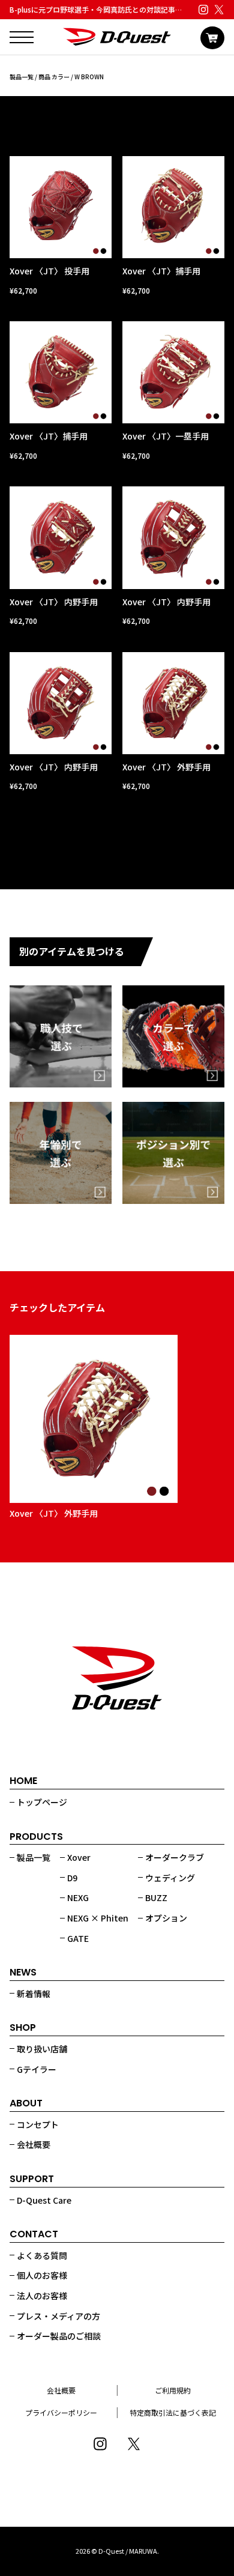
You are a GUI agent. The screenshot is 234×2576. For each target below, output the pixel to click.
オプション (166, 1918)
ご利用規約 (173, 2390)
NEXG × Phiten (98, 1918)
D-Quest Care (44, 2200)
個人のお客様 (42, 2275)
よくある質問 (42, 2255)
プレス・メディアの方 (58, 2316)
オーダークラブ (175, 1857)
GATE (78, 1938)
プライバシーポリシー (61, 2412)
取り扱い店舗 (42, 2049)
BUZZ (156, 1897)
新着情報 (34, 1994)
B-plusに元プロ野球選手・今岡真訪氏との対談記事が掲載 (103, 9)
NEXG (78, 1897)
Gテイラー (37, 2069)
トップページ (42, 1802)
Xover (79, 1857)
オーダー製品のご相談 (59, 2336)
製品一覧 (22, 77)
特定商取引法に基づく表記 (173, 2412)
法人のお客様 (42, 2296)
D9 (72, 1878)
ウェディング (170, 1878)
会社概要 (34, 2144)
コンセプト (38, 2124)
